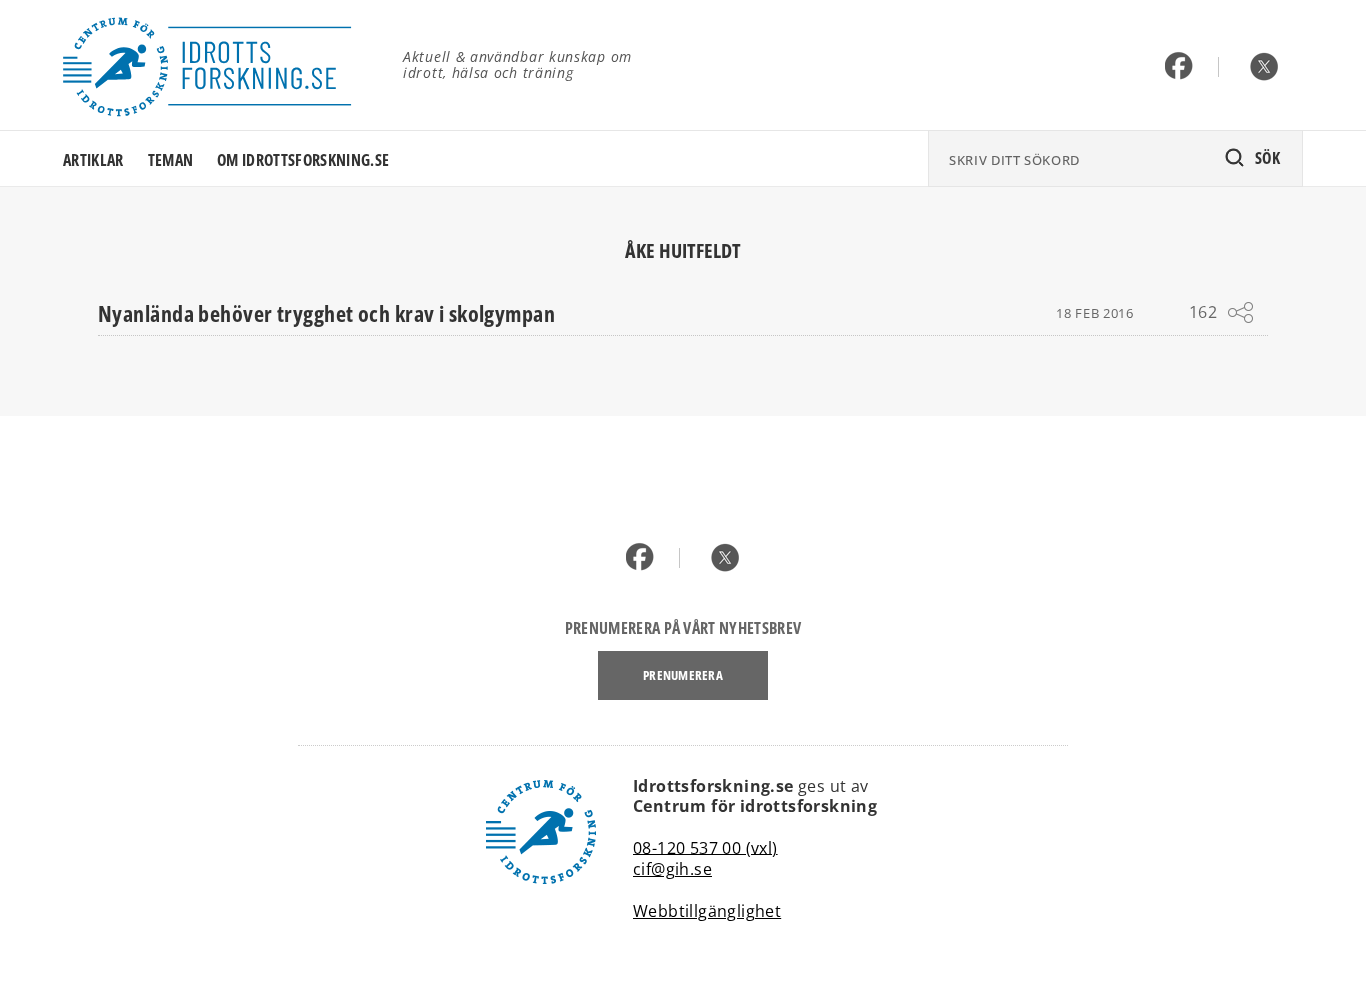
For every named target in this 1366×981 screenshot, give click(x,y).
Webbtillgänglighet (707, 911)
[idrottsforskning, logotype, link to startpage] (218, 65)
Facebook (1179, 67)
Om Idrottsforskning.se (303, 160)
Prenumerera (683, 675)
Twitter (1264, 67)
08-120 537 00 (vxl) (705, 847)
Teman (171, 160)
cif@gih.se (672, 869)
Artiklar (93, 160)
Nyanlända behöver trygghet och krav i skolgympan (326, 313)
